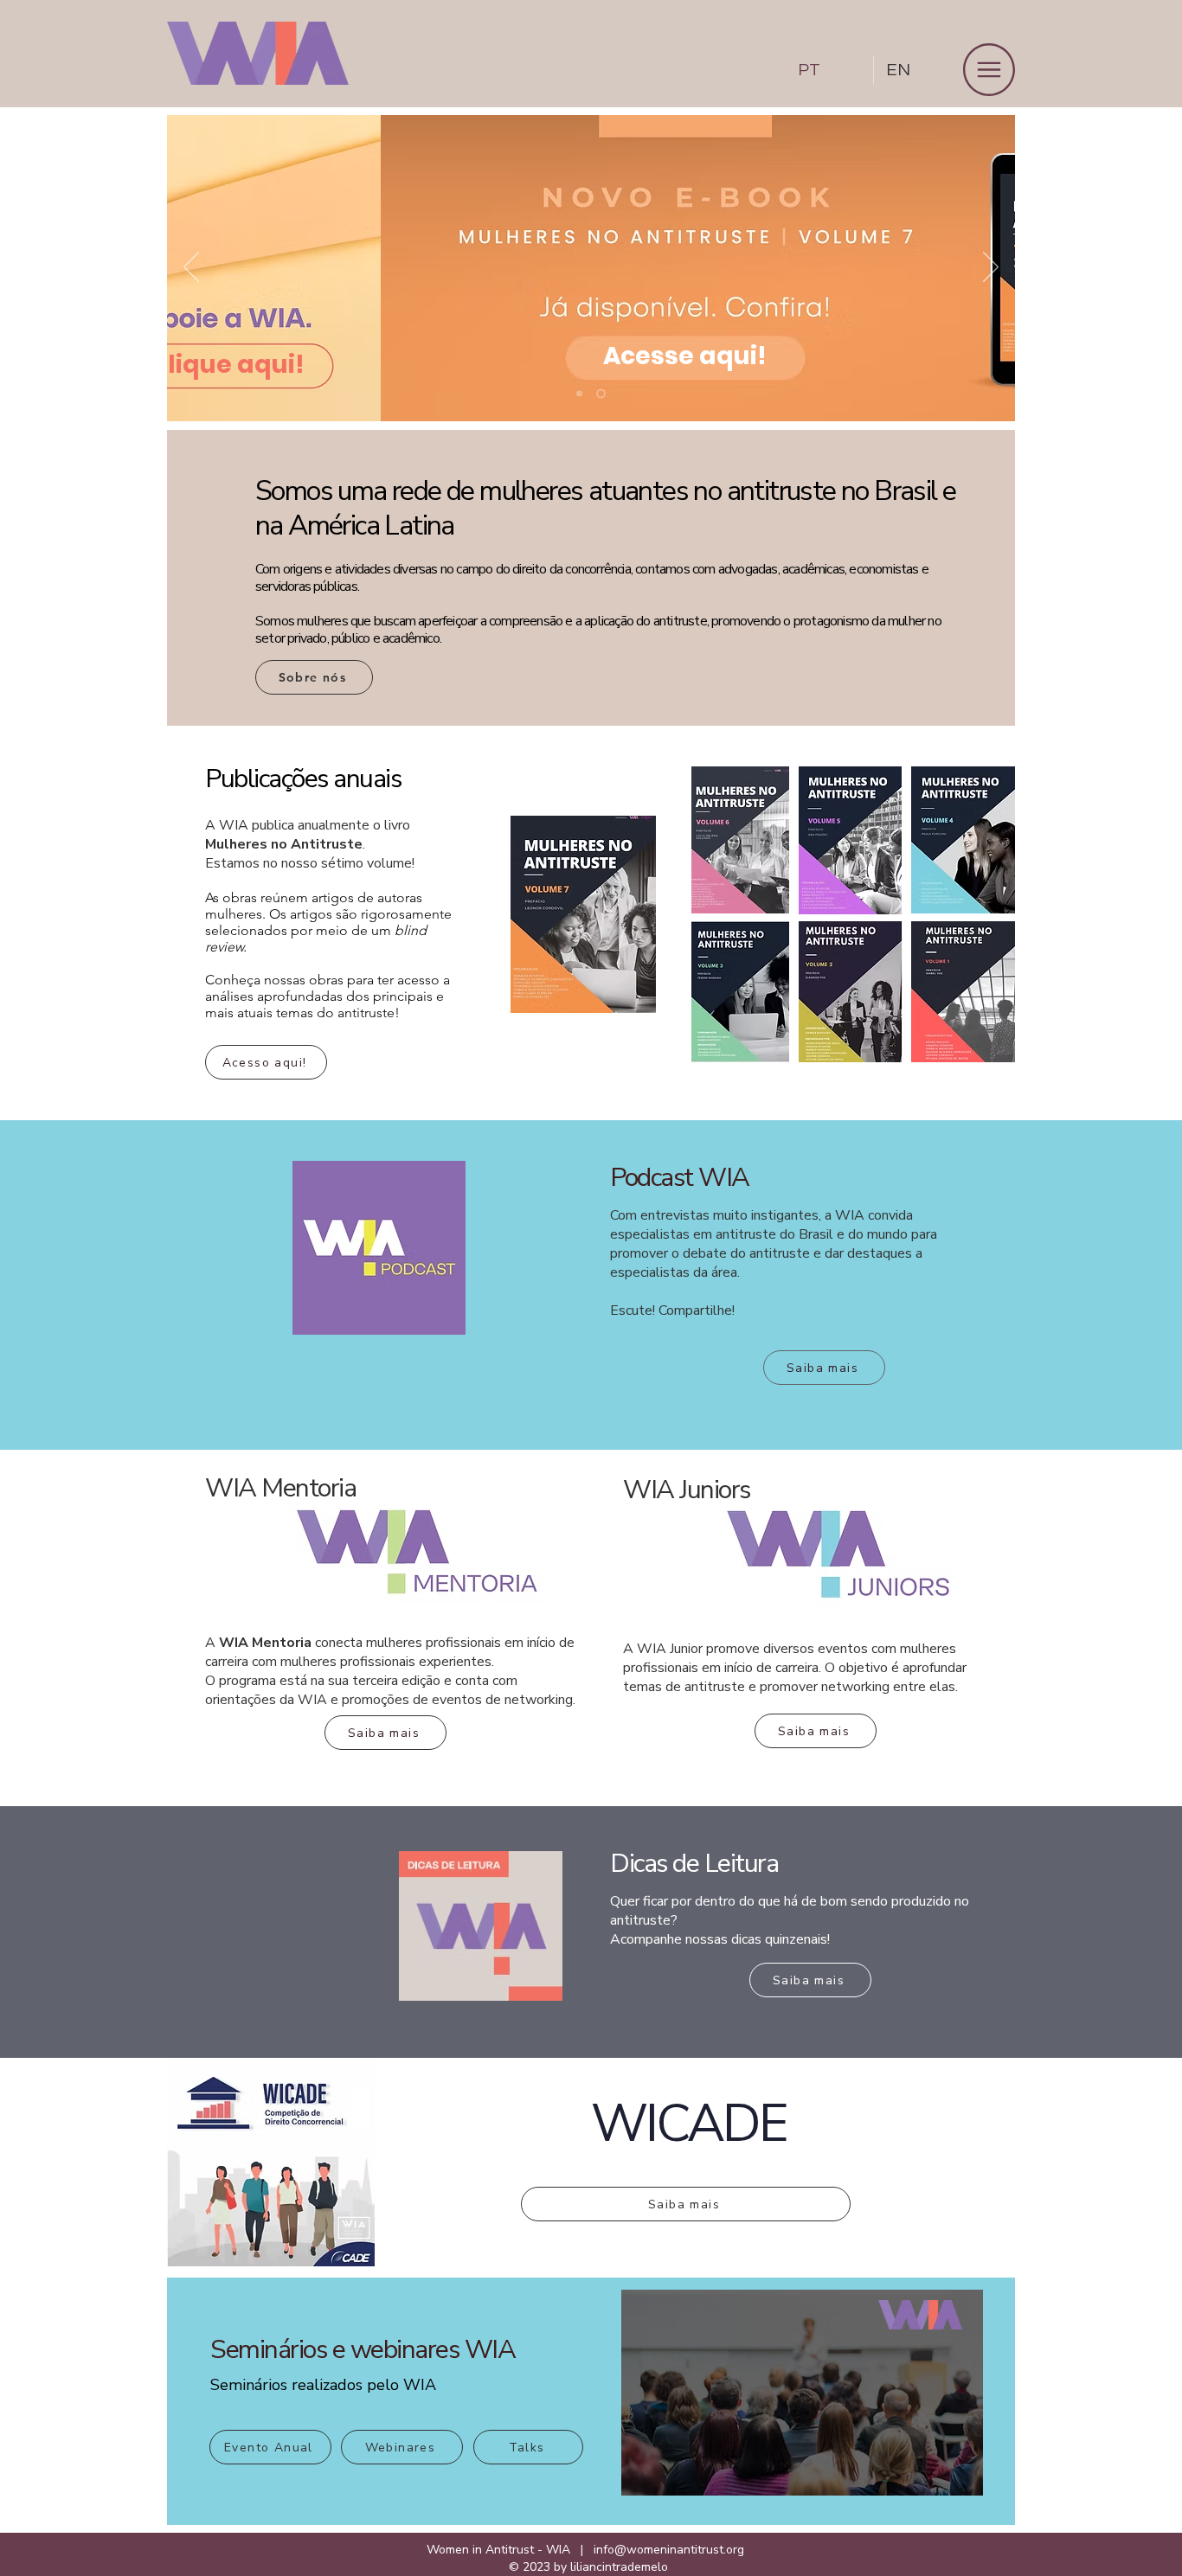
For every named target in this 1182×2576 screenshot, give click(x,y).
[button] (989, 70)
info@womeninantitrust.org (669, 2550)
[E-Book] (601, 394)
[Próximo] (991, 268)
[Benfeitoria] (579, 394)
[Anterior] (191, 268)
